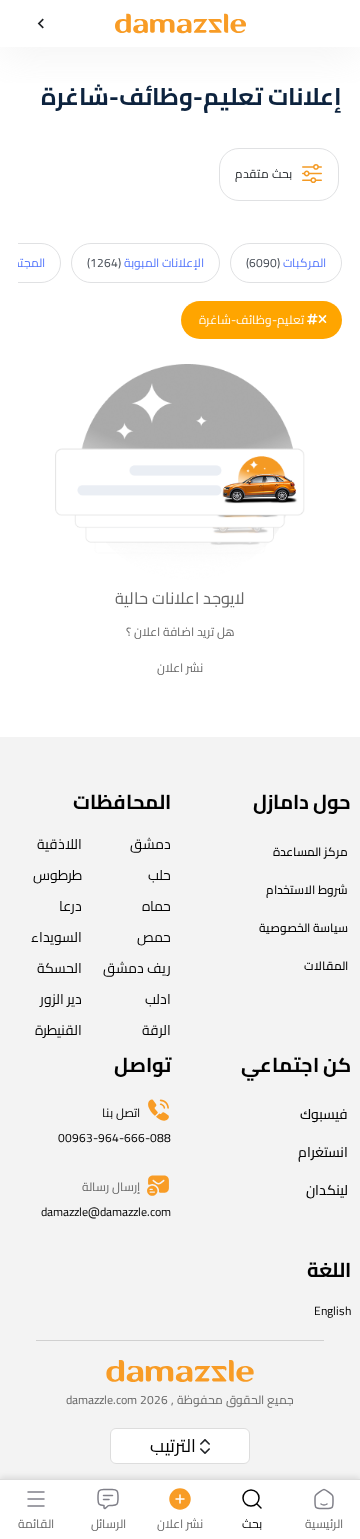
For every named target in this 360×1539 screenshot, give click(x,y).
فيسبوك (324, 1114)
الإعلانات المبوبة (145, 262)
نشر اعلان (180, 668)
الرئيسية (324, 1522)
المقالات (326, 965)
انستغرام (323, 1152)
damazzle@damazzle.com (106, 1211)
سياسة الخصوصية (303, 927)
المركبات (286, 262)
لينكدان (327, 1190)
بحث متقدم (265, 172)
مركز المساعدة (310, 851)
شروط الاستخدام (307, 889)
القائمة (36, 1522)
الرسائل (108, 1522)
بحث (252, 1522)
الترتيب (173, 1445)
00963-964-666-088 (114, 1137)
